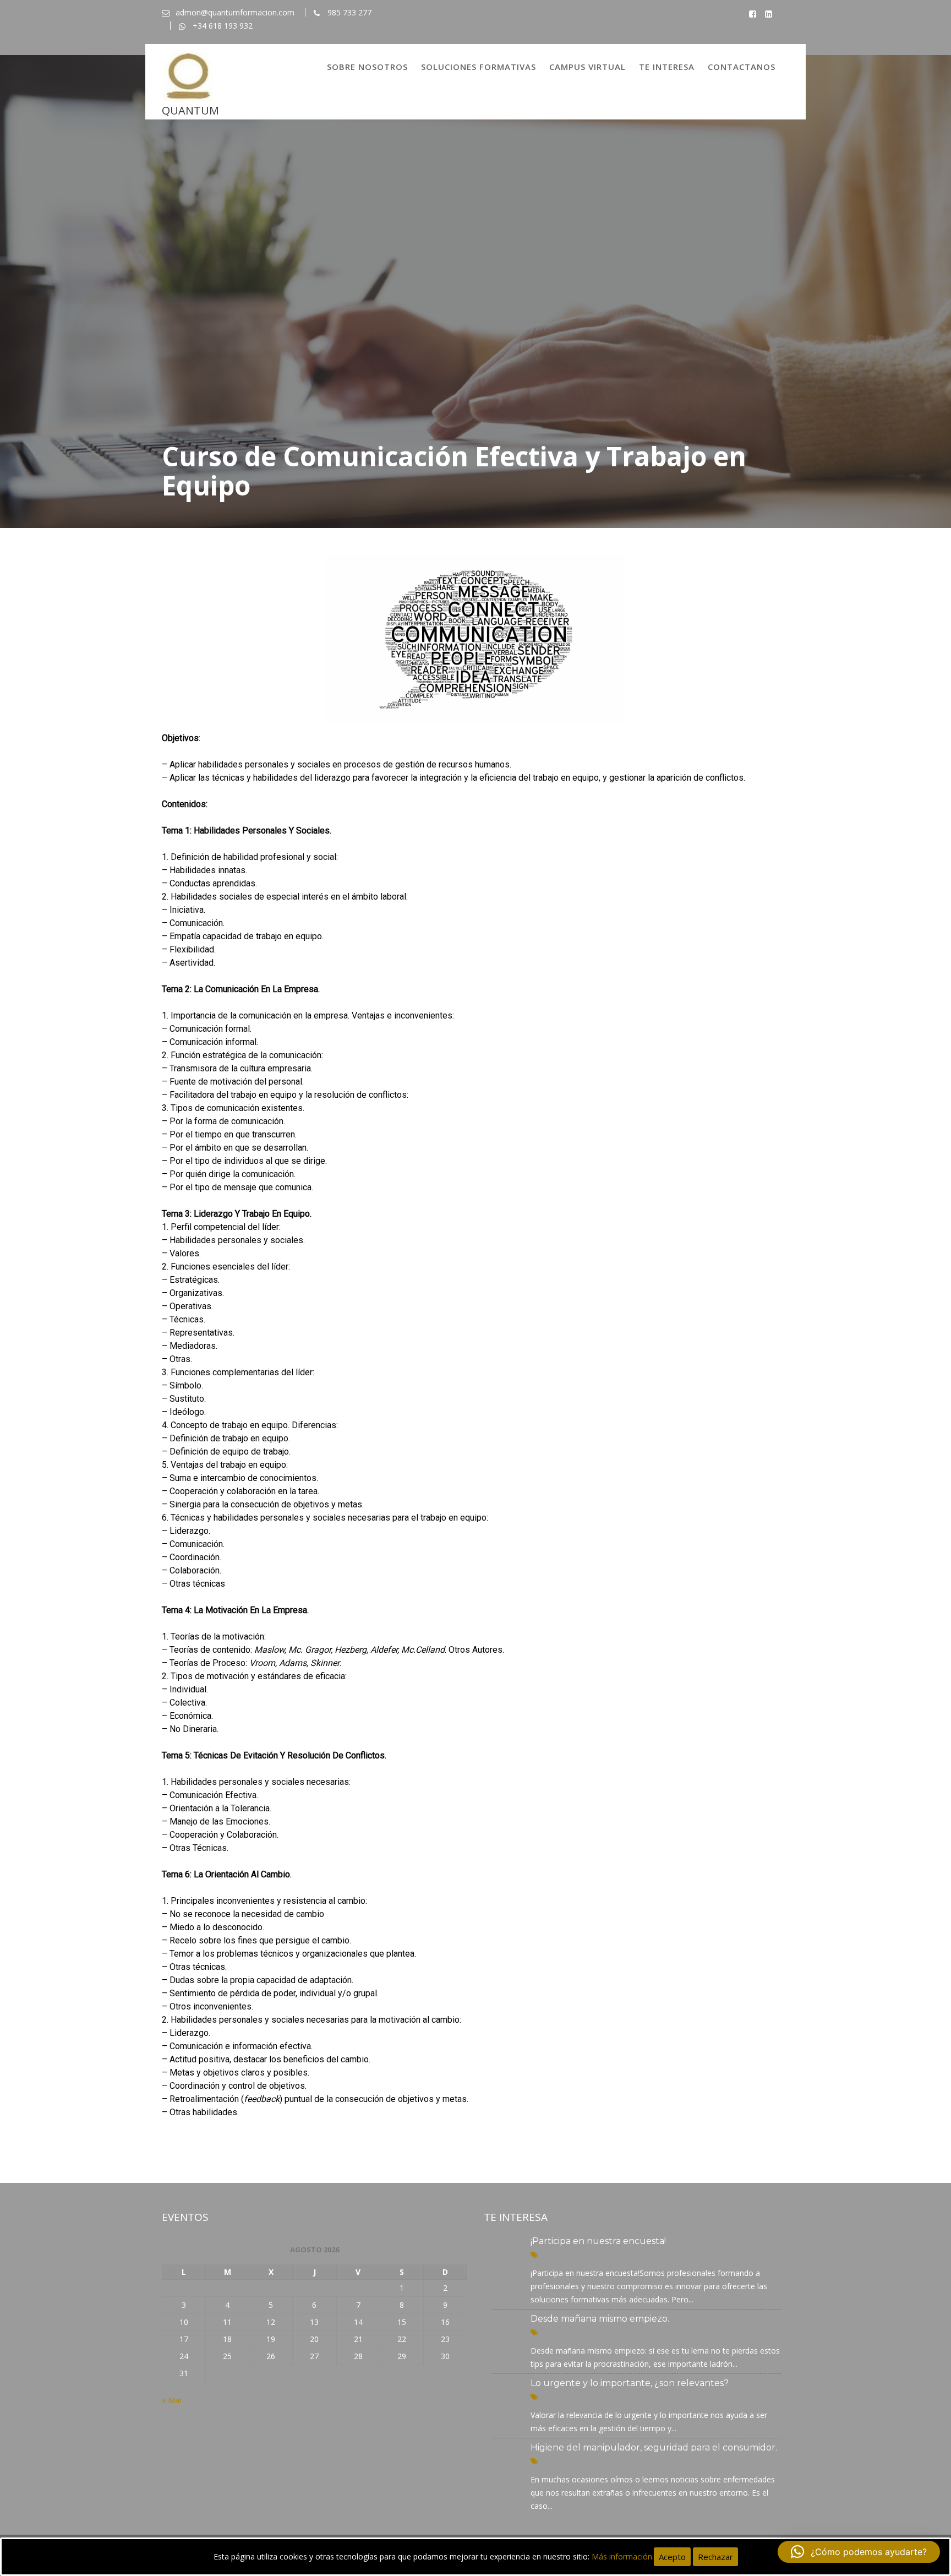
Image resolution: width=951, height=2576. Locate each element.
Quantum (190, 110)
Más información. (623, 2556)
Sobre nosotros (367, 67)
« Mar (172, 2400)
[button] (859, 2552)
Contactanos (742, 67)
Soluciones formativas (479, 67)
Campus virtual (587, 67)
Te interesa (667, 67)
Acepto (672, 2557)
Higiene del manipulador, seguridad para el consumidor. (654, 2447)
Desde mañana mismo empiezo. (600, 2319)
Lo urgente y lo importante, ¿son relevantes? (630, 2383)
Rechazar (715, 2557)
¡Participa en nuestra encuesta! (598, 2241)
